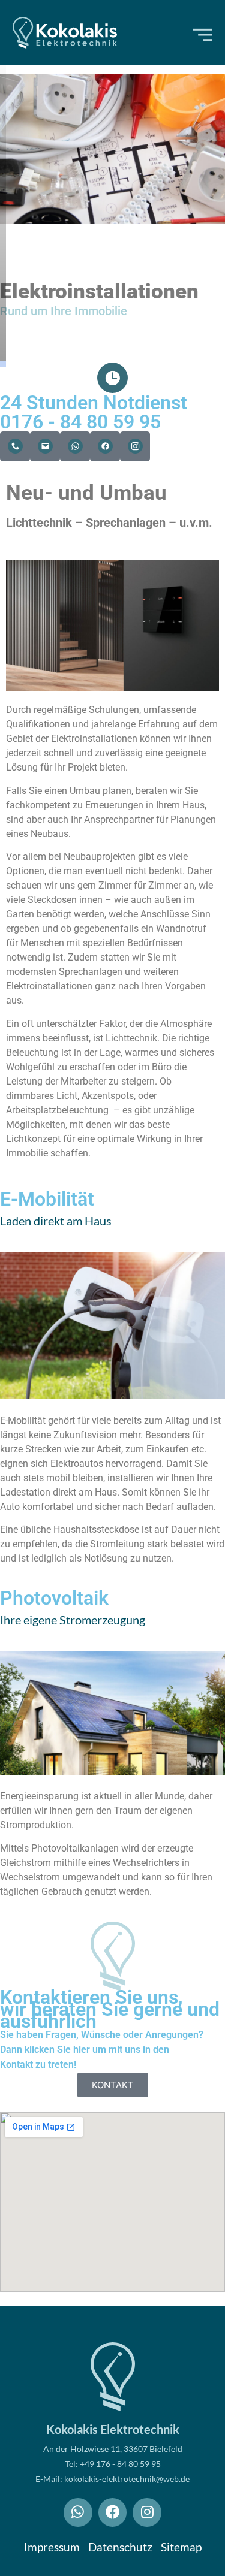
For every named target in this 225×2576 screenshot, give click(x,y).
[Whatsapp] (78, 2512)
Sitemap (181, 2547)
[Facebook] (113, 2512)
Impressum (52, 2547)
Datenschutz (120, 2547)
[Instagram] (147, 2512)
